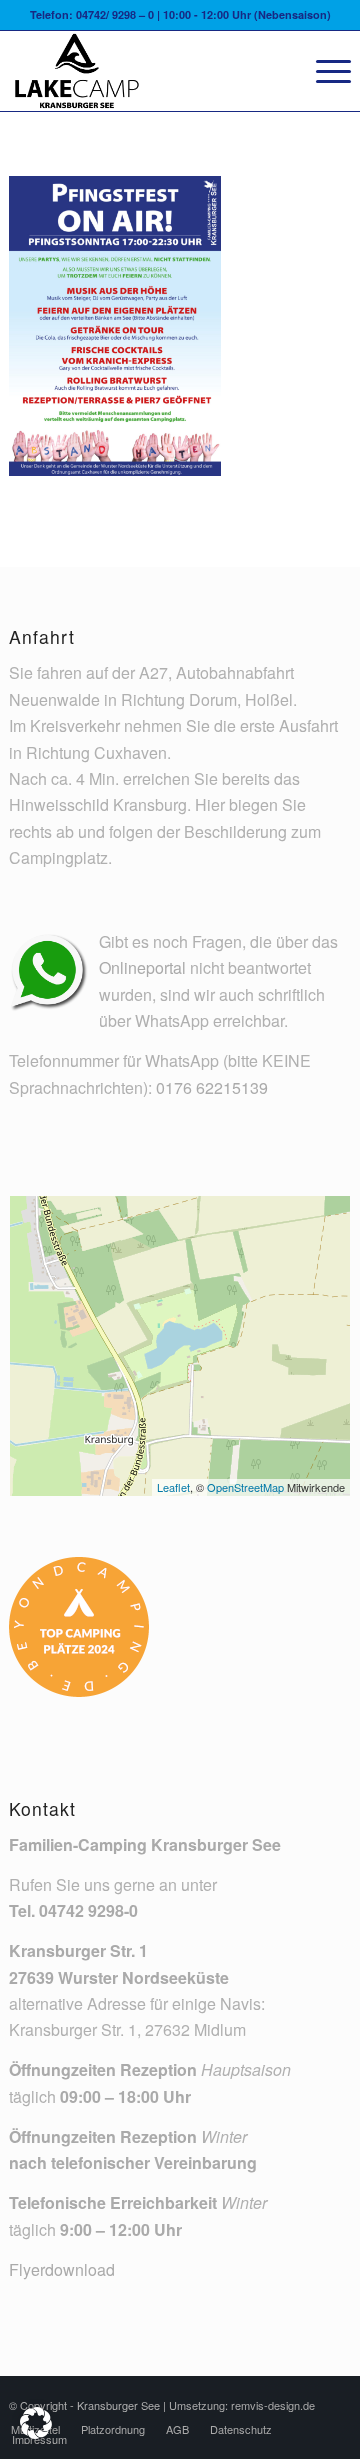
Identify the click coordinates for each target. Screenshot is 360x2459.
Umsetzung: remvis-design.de (242, 2405)
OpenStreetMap (245, 1487)
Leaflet (173, 1487)
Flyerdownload (62, 2269)
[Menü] (323, 71)
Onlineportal (142, 967)
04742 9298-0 (88, 1910)
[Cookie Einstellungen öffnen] (36, 2432)
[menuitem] (323, 71)
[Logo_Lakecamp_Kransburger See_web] (146, 71)
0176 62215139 (212, 1087)
